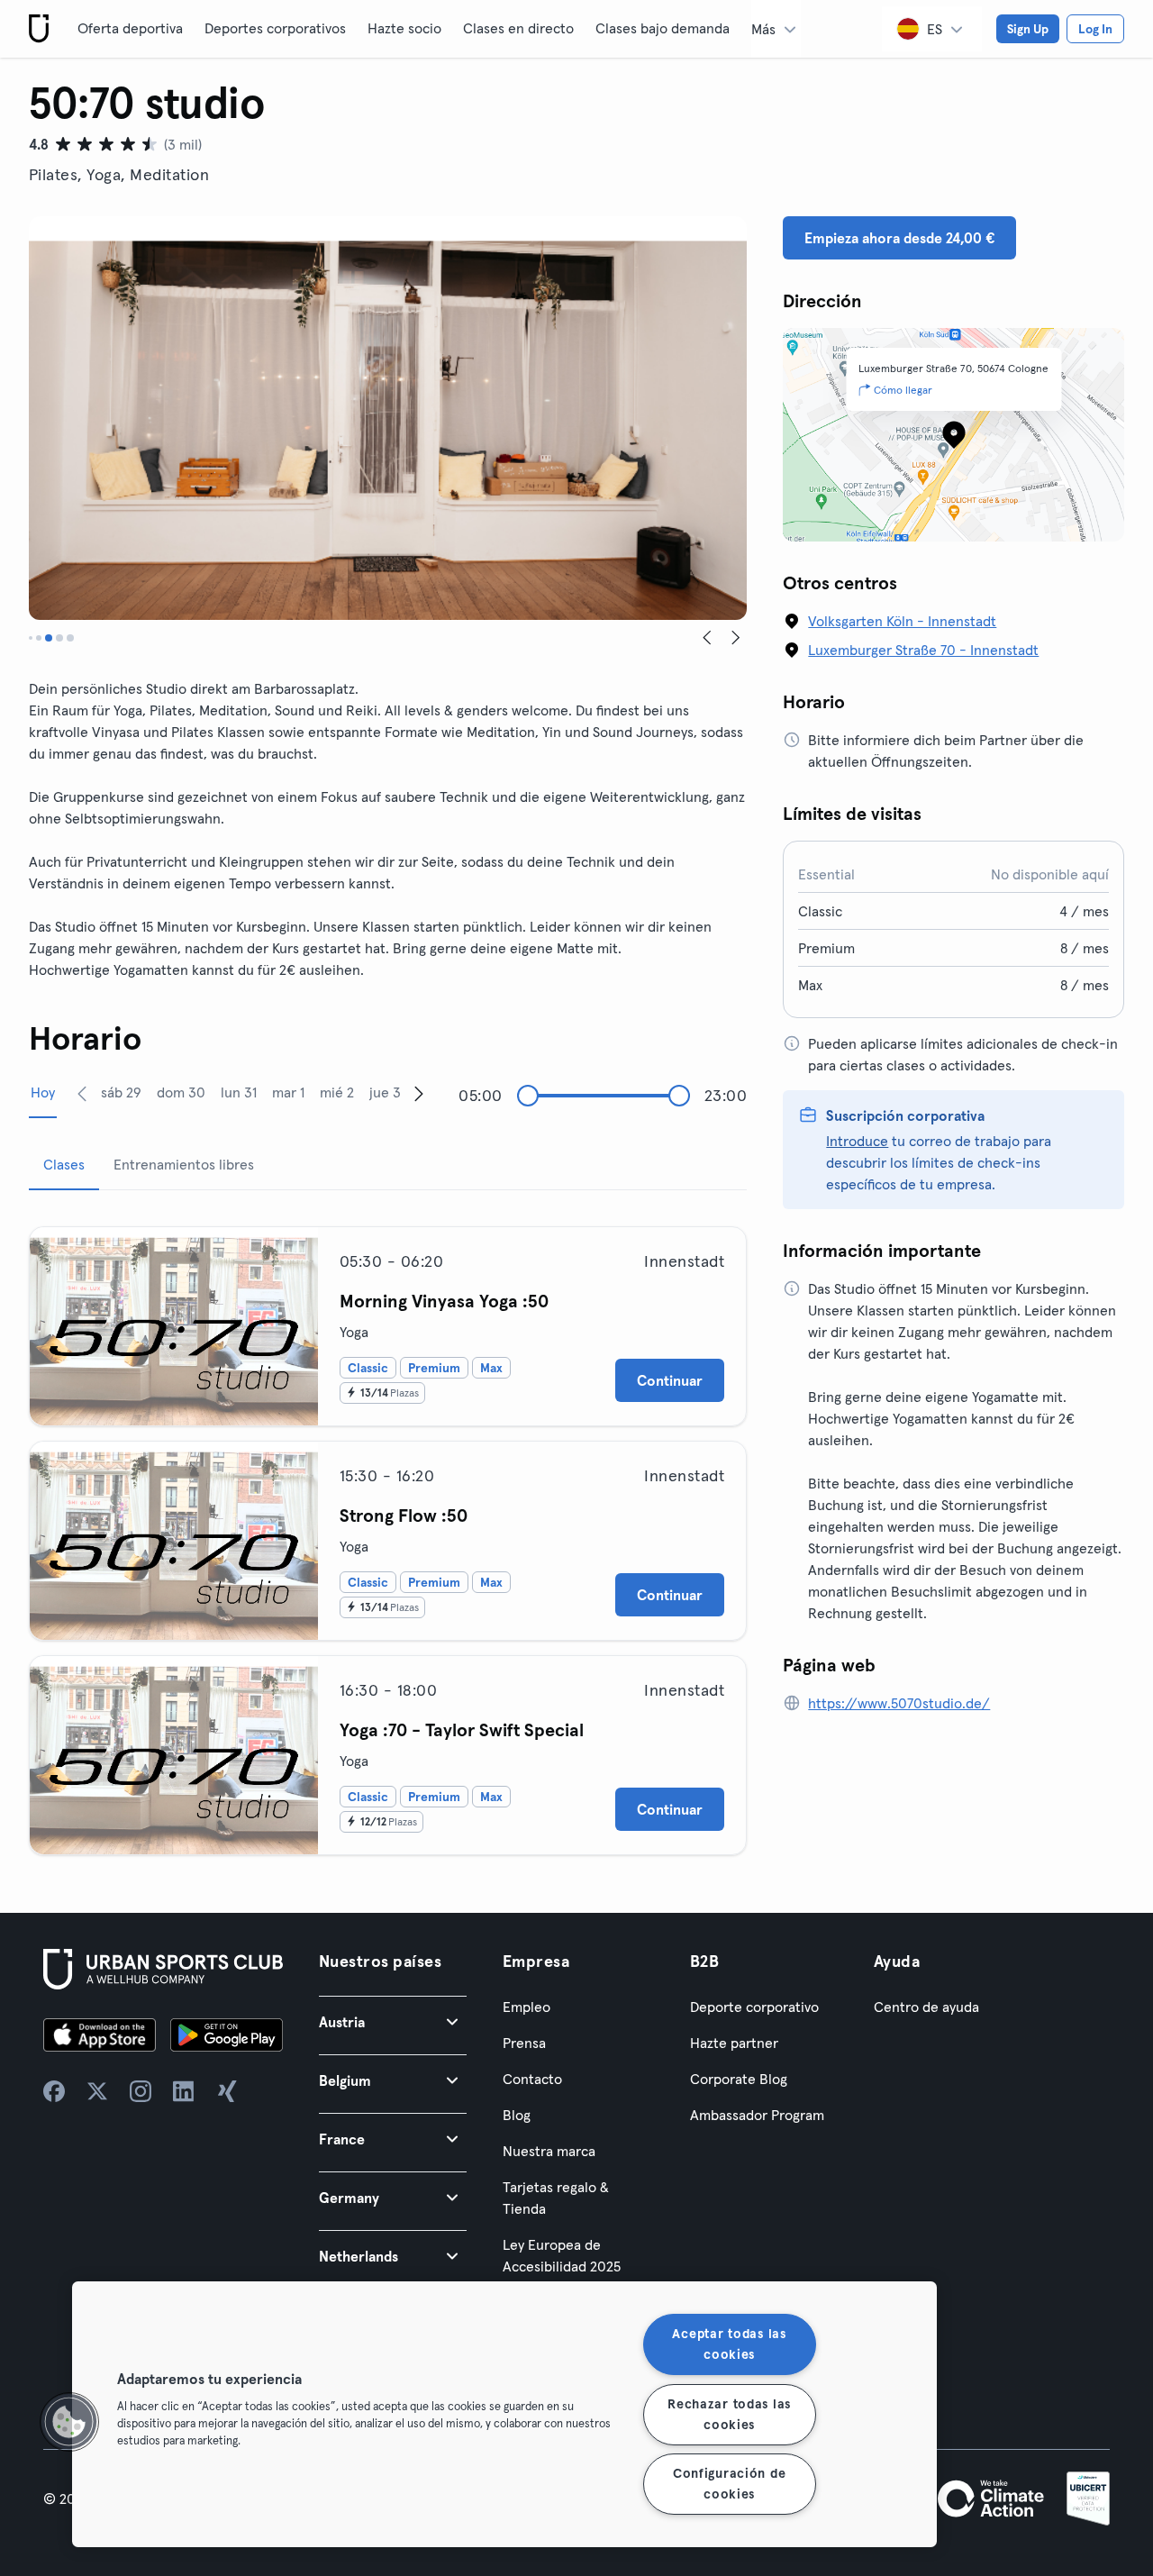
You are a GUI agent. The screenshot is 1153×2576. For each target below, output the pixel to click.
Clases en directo (518, 28)
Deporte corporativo (754, 2007)
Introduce (857, 1141)
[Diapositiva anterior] (707, 638)
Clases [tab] (64, 1164)
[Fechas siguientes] (419, 1093)
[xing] (227, 2091)
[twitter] (97, 2091)
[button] (393, 2021)
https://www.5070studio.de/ (899, 1703)
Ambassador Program (757, 2115)
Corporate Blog (739, 2079)
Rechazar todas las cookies (729, 2413)
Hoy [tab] (43, 1092)
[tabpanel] (388, 1534)
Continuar (670, 1380)
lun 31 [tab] (239, 1092)
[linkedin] (184, 2091)
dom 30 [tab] (181, 1092)
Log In (1095, 29)
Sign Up (1028, 29)
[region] (504, 2414)
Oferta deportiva (130, 28)
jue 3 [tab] (385, 1092)
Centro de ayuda (926, 2007)
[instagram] (141, 2091)
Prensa (524, 2043)
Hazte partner (734, 2043)
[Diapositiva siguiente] (736, 638)
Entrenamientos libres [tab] (184, 1164)
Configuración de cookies (730, 2484)
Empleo (527, 2007)
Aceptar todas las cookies (729, 2344)
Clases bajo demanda (663, 28)
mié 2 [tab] (337, 1092)
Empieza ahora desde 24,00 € (899, 238)
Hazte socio (404, 28)
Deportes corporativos (275, 28)
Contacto (532, 2079)
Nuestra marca (549, 2151)
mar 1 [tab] (288, 1092)
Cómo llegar (903, 390)
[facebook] (54, 2091)
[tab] (31, 638)
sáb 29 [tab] (121, 1092)
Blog (517, 2115)
